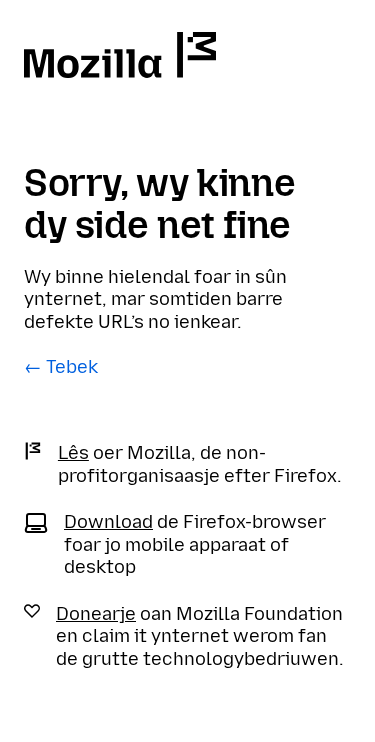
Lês (73, 453)
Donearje (96, 614)
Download (108, 522)
